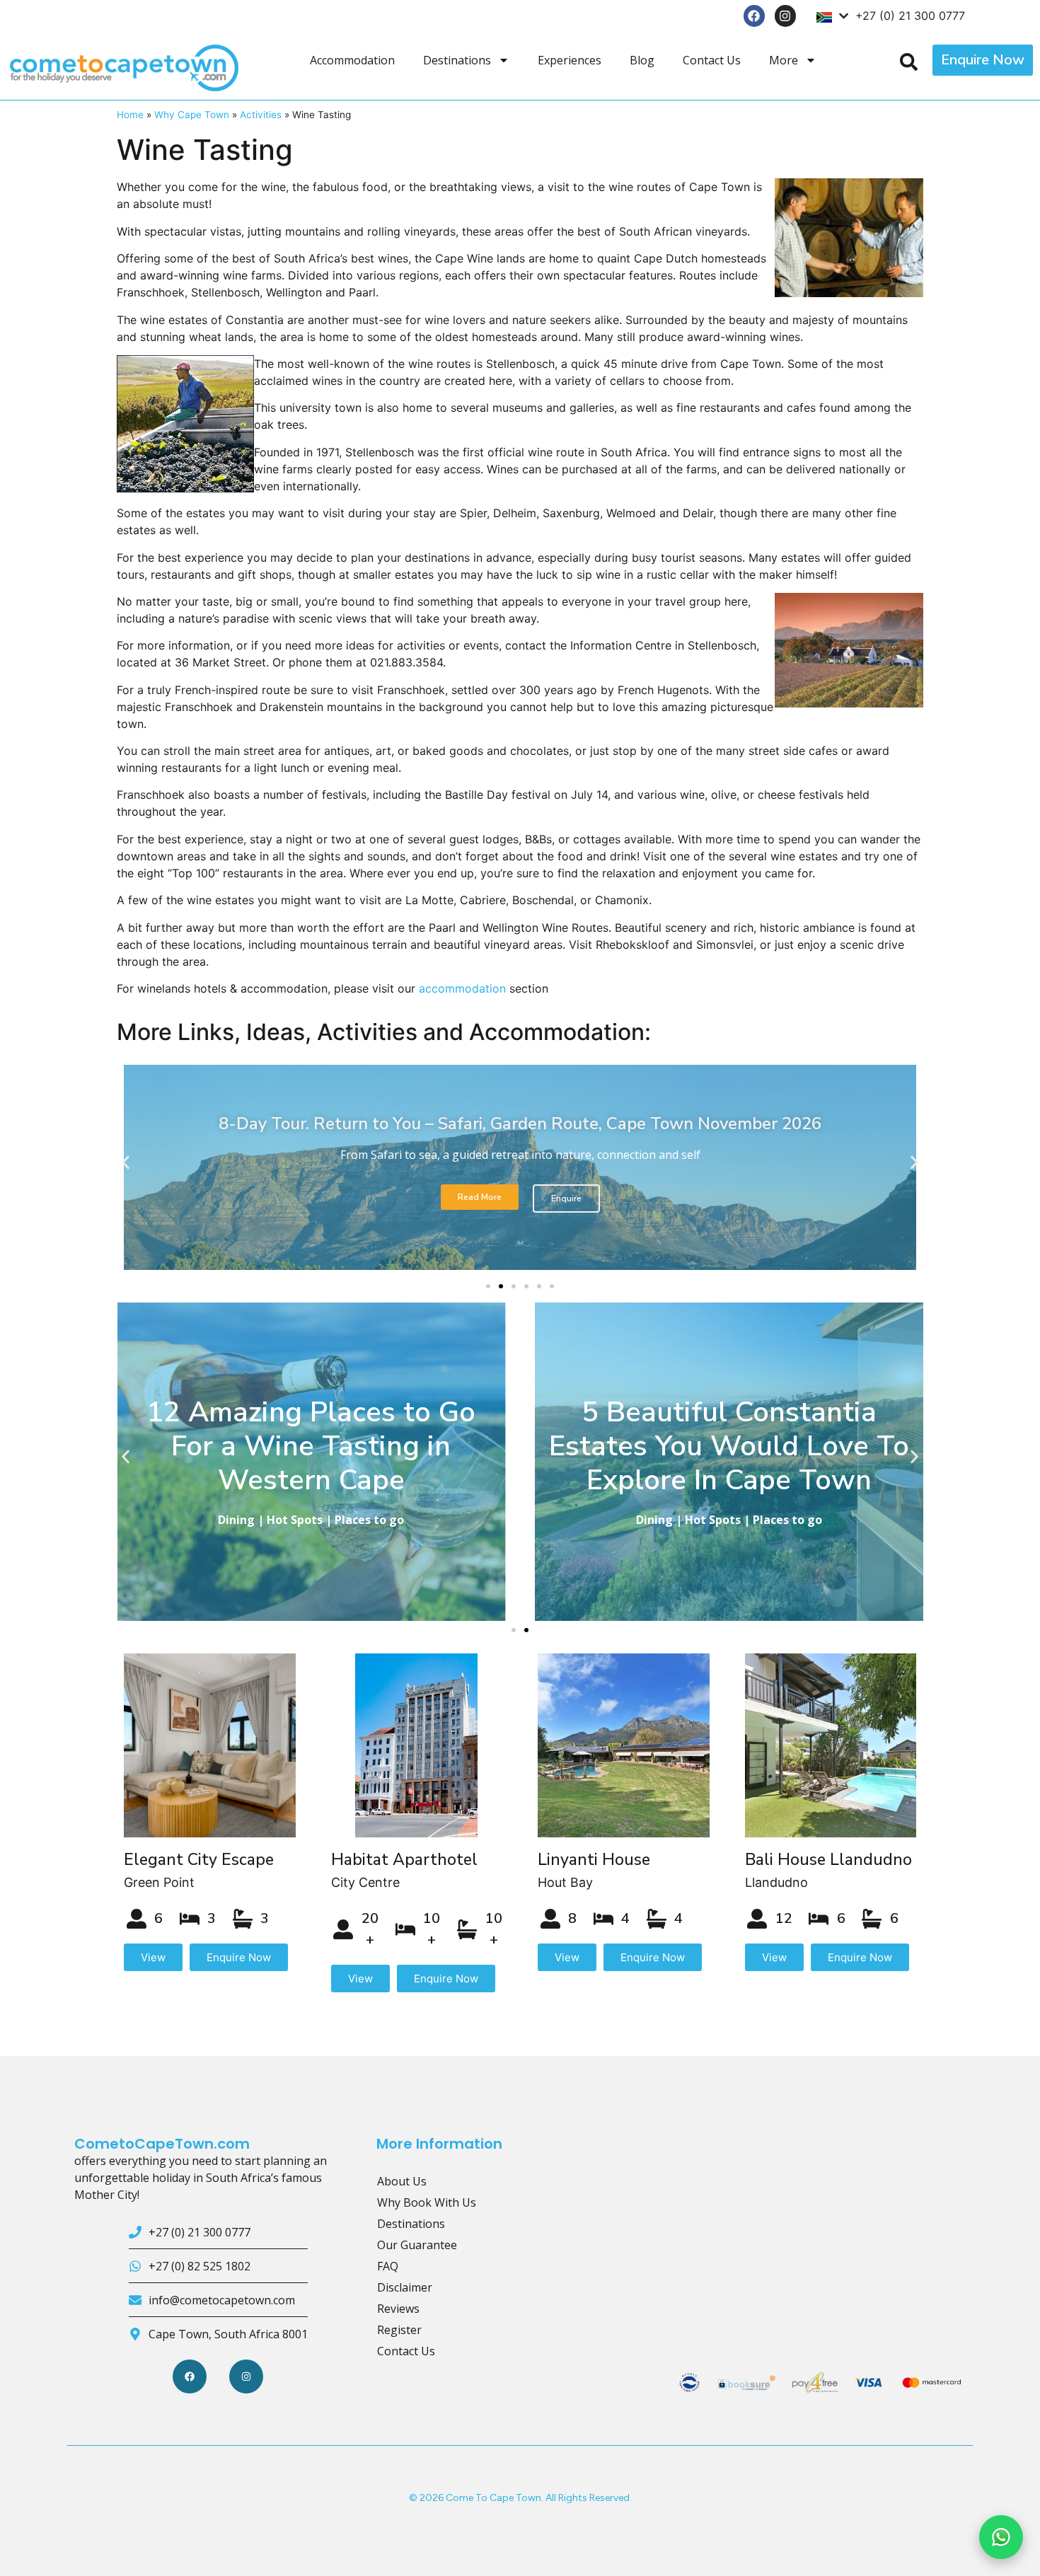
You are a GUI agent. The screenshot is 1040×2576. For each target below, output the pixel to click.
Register (399, 2330)
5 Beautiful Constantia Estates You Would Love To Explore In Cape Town (729, 1446)
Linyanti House (594, 1860)
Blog (642, 60)
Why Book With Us (427, 2202)
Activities (261, 115)
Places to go (369, 1520)
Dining (236, 1520)
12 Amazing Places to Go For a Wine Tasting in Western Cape (311, 1446)
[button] (126, 1163)
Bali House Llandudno (828, 1860)
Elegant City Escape (199, 1860)
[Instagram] (786, 16)
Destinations (457, 60)
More (784, 60)
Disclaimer (405, 2287)
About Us (402, 2181)
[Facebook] (755, 16)
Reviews (398, 2309)
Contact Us (712, 60)
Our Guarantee (417, 2245)
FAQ (388, 2266)
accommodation (462, 988)
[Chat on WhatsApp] (1001, 2537)
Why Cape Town (192, 115)
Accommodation (352, 60)
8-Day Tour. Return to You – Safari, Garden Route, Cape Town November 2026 (520, 1124)
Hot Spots (295, 1520)
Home (130, 115)
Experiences (570, 60)
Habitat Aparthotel (404, 1860)
